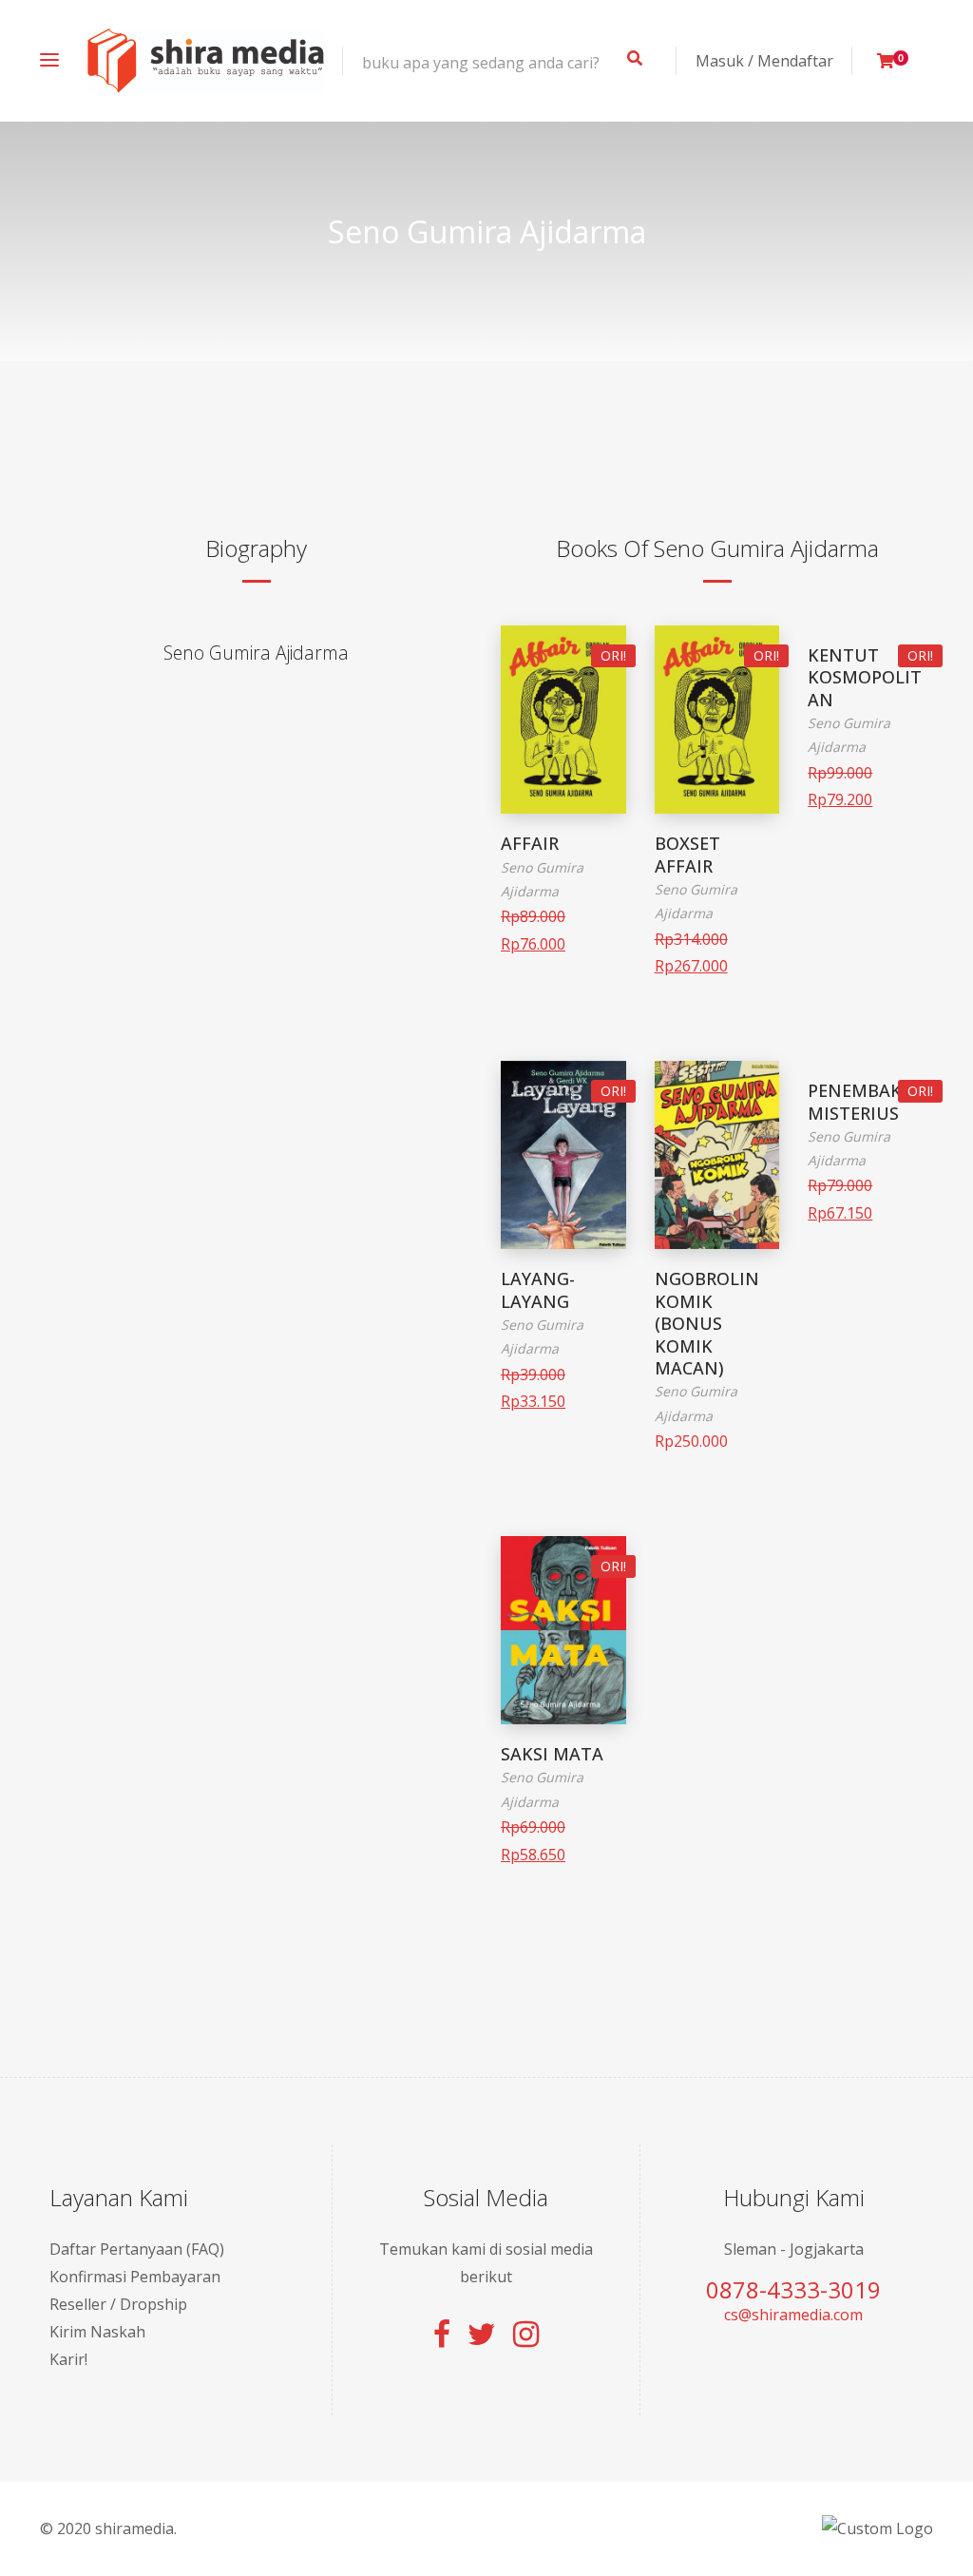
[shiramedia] (206, 61)
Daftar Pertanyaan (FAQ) (137, 2249)
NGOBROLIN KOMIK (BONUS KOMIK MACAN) (707, 1323)
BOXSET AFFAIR (687, 854)
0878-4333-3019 (793, 2289)
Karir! (68, 2359)
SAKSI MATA (552, 1754)
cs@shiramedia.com (793, 2315)
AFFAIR (530, 843)
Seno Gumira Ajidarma (256, 653)
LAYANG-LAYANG (538, 1289)
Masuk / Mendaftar (764, 61)
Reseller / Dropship (118, 2304)
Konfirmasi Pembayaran (135, 2277)
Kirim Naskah (97, 2332)
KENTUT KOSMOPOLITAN (865, 677)
